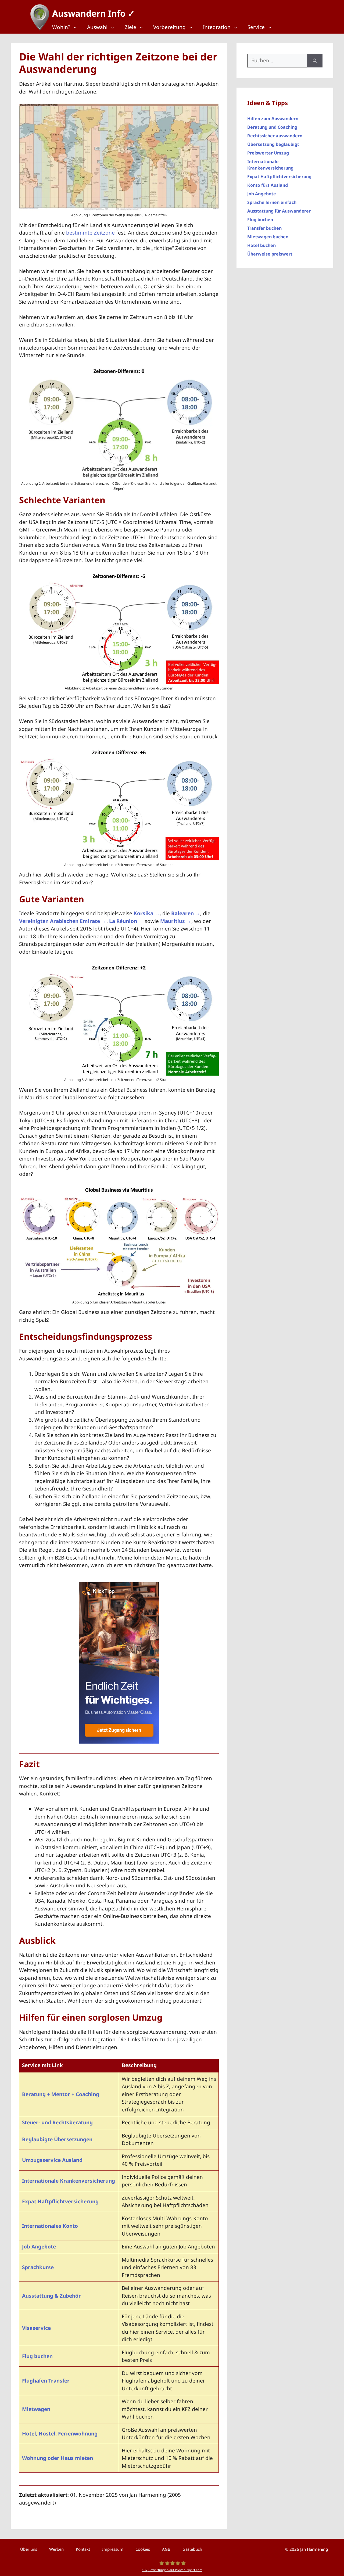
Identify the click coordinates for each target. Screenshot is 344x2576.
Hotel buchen (261, 245)
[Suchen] (315, 61)
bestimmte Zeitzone (90, 233)
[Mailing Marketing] (119, 1742)
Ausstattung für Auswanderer (279, 211)
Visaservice (36, 2328)
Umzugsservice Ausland (52, 2160)
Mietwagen (36, 2409)
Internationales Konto (50, 2226)
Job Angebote (39, 2247)
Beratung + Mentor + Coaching (61, 2094)
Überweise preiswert (270, 254)
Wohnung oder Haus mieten (58, 2458)
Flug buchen (37, 2356)
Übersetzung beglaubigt (273, 144)
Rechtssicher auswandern (275, 136)
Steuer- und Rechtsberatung (57, 2122)
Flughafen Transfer (46, 2381)
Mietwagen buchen (268, 237)
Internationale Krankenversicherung (69, 2181)
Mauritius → (176, 921)
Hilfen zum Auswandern (273, 118)
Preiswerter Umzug (268, 153)
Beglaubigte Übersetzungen (57, 2139)
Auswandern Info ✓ (94, 13)
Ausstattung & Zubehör (51, 2296)
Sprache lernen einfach (272, 202)
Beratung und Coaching (272, 127)
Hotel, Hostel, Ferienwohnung (60, 2434)
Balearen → (186, 913)
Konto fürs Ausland (268, 185)
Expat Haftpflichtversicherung (60, 2201)
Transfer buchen (264, 228)
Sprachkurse (38, 2267)
